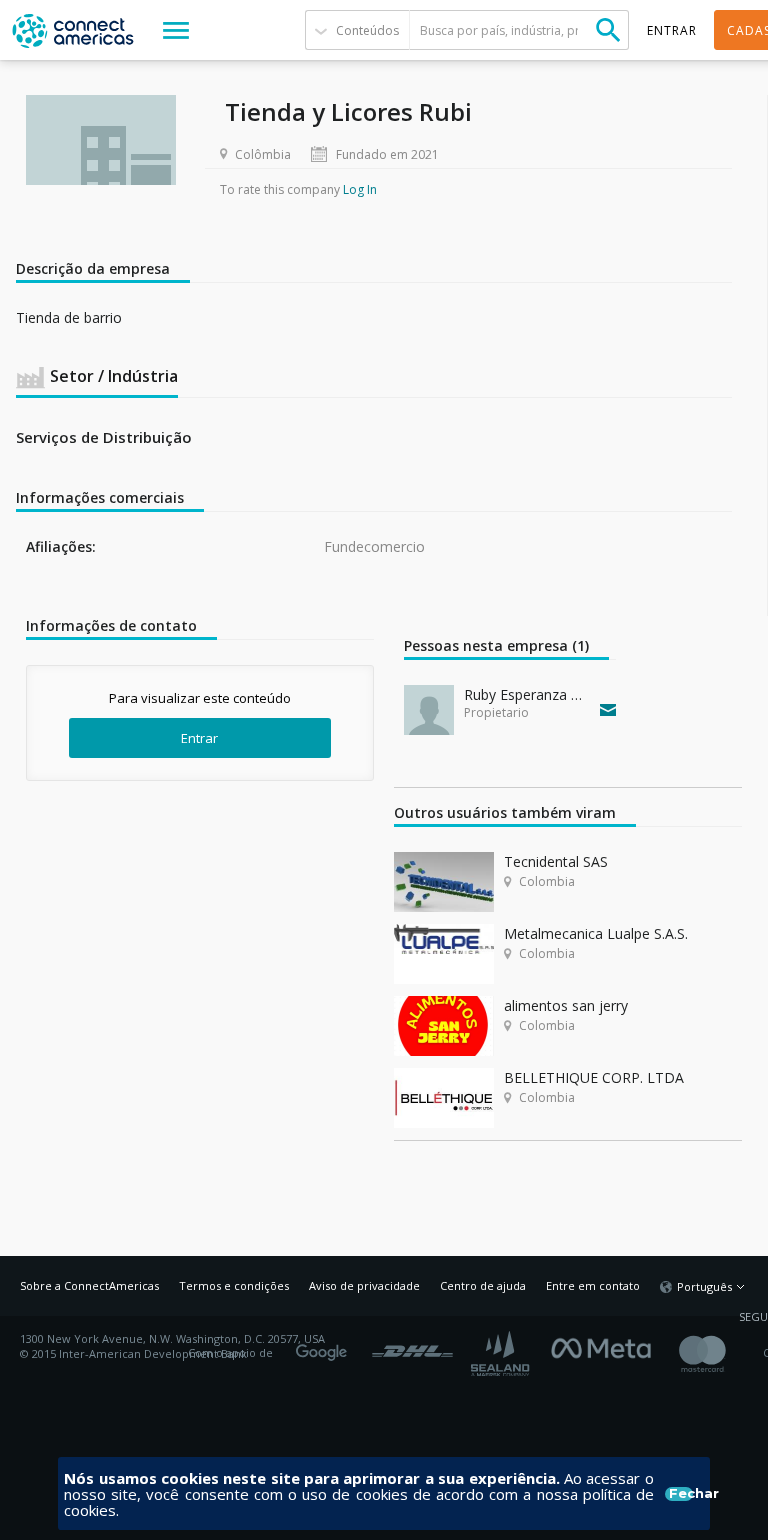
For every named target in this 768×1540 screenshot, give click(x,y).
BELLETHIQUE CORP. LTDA (594, 1077)
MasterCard (719, 1353)
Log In (360, 189)
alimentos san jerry (566, 1005)
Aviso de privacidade (364, 1285)
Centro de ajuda (483, 1285)
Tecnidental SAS (556, 861)
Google (325, 1346)
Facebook (606, 1346)
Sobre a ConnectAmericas (89, 1285)
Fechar (681, 1494)
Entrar (199, 738)
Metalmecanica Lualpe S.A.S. (596, 933)
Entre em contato (593, 1285)
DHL (412, 1346)
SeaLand (502, 1353)
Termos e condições (234, 1285)
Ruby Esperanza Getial (527, 694)
